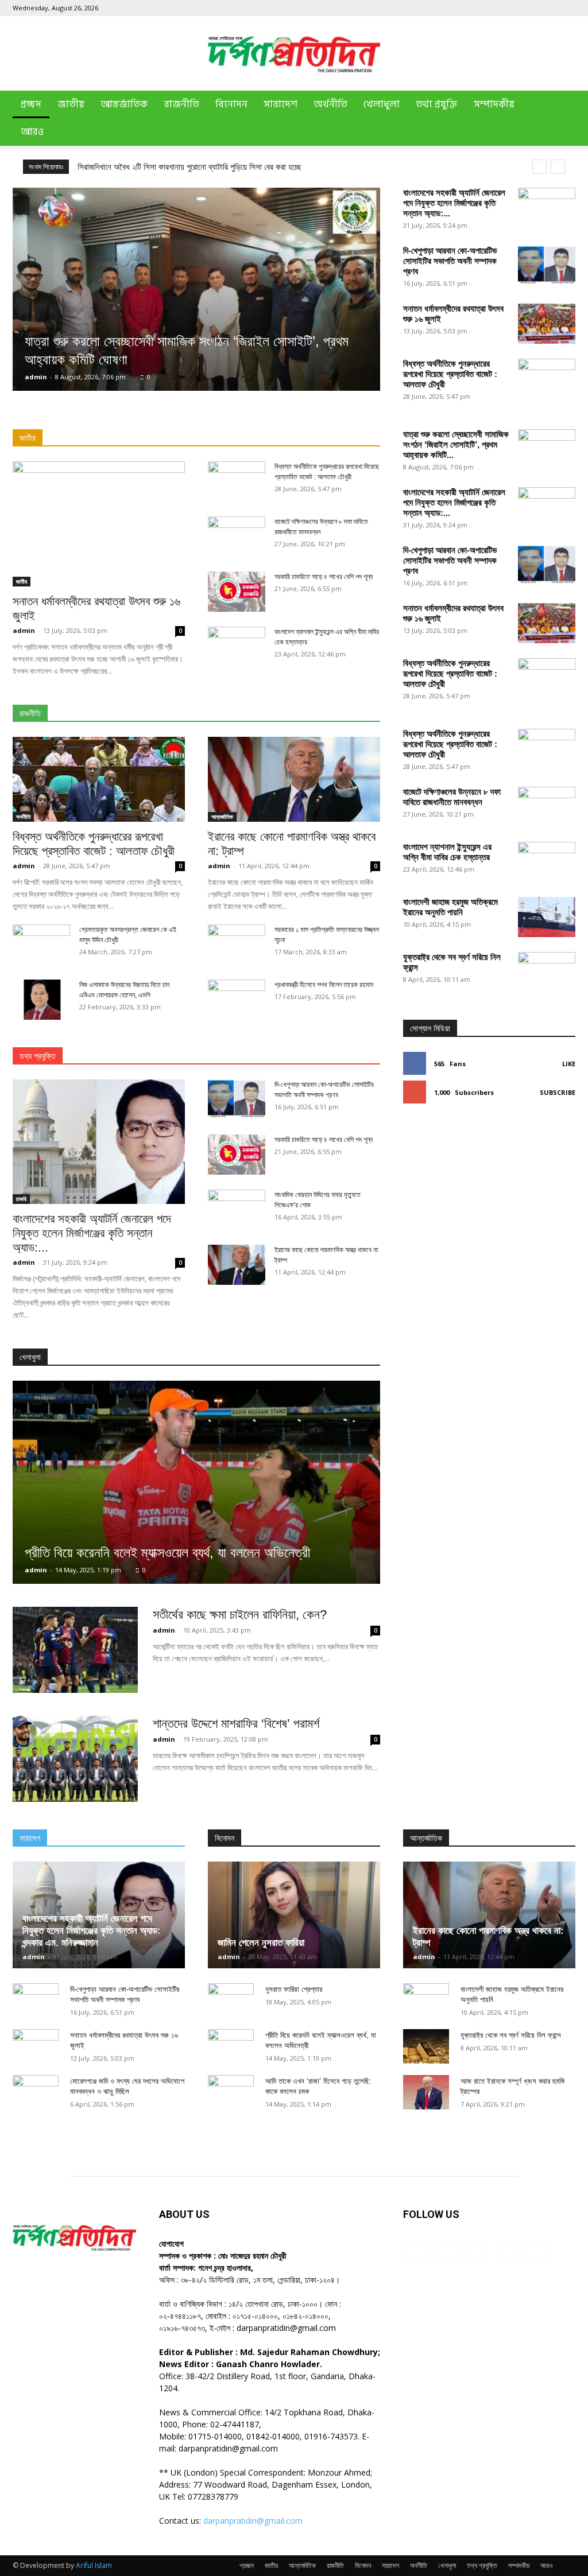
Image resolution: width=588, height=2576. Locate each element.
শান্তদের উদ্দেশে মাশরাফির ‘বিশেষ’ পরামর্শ (236, 1724)
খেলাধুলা (382, 104)
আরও (32, 132)
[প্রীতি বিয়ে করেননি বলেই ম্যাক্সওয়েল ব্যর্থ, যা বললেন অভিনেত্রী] (196, 1482)
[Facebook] (491, 8)
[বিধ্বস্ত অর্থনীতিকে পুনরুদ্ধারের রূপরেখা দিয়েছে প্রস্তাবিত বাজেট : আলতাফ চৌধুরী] (99, 779)
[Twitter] (548, 8)
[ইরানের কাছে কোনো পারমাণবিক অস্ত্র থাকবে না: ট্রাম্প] (294, 779)
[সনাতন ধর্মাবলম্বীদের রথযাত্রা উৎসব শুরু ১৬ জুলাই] (547, 324)
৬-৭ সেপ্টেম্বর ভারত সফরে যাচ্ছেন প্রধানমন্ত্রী (142, 167)
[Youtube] (567, 8)
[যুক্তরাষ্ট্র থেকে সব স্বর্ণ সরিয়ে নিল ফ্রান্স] (547, 1382)
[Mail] (529, 8)
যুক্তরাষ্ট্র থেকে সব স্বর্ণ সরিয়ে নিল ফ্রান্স (511, 2035)
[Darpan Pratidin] (294, 54)
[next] (558, 167)
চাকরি (21, 1199)
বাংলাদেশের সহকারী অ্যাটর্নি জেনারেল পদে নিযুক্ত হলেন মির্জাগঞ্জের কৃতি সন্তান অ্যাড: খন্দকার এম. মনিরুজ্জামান (92, 1931)
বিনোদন (231, 104)
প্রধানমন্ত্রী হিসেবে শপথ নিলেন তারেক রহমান (324, 985)
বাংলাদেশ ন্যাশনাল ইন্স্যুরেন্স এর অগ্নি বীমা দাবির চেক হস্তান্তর (447, 852)
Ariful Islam (94, 2565)
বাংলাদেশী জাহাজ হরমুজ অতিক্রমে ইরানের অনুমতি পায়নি (450, 907)
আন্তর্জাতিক (124, 104)
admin (36, 377)
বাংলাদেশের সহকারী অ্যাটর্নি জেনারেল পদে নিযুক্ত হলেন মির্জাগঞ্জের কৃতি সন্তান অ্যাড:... (454, 203)
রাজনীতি (181, 104)
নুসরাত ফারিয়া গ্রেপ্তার (294, 1989)
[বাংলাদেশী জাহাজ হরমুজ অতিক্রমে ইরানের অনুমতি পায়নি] (547, 917)
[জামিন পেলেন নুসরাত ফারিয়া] (294, 1915)
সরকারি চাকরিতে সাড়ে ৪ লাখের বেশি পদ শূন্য (324, 577)
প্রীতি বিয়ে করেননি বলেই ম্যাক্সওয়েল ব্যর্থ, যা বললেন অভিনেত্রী (167, 1553)
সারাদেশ (281, 104)
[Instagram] (510, 8)
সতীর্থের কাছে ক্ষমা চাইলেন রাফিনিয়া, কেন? (240, 1615)
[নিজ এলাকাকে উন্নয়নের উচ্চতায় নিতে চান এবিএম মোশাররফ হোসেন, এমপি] (41, 1000)
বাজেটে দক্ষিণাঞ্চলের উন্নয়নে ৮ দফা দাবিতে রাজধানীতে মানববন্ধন (452, 797)
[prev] (539, 167)
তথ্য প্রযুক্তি (437, 104)
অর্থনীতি (330, 104)
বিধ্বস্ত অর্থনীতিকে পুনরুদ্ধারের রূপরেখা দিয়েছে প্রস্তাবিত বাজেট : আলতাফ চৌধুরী (450, 374)
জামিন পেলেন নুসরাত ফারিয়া (261, 1943)
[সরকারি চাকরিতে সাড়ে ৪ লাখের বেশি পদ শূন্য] (237, 592)
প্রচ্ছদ (31, 104)
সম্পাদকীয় (494, 104)
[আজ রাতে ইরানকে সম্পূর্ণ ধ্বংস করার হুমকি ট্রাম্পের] (426, 2092)
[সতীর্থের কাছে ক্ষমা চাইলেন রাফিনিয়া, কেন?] (75, 1650)
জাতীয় (71, 104)
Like (569, 1064)
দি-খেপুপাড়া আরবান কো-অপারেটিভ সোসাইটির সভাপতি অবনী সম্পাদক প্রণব (450, 261)
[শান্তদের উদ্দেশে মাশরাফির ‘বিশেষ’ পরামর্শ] (75, 1759)
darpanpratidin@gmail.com (253, 2521)
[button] (562, 105)
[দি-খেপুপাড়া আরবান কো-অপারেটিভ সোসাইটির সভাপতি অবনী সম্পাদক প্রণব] (547, 265)
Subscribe (558, 1092)
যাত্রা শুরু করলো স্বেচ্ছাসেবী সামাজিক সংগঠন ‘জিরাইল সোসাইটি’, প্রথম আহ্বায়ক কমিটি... (456, 444)
